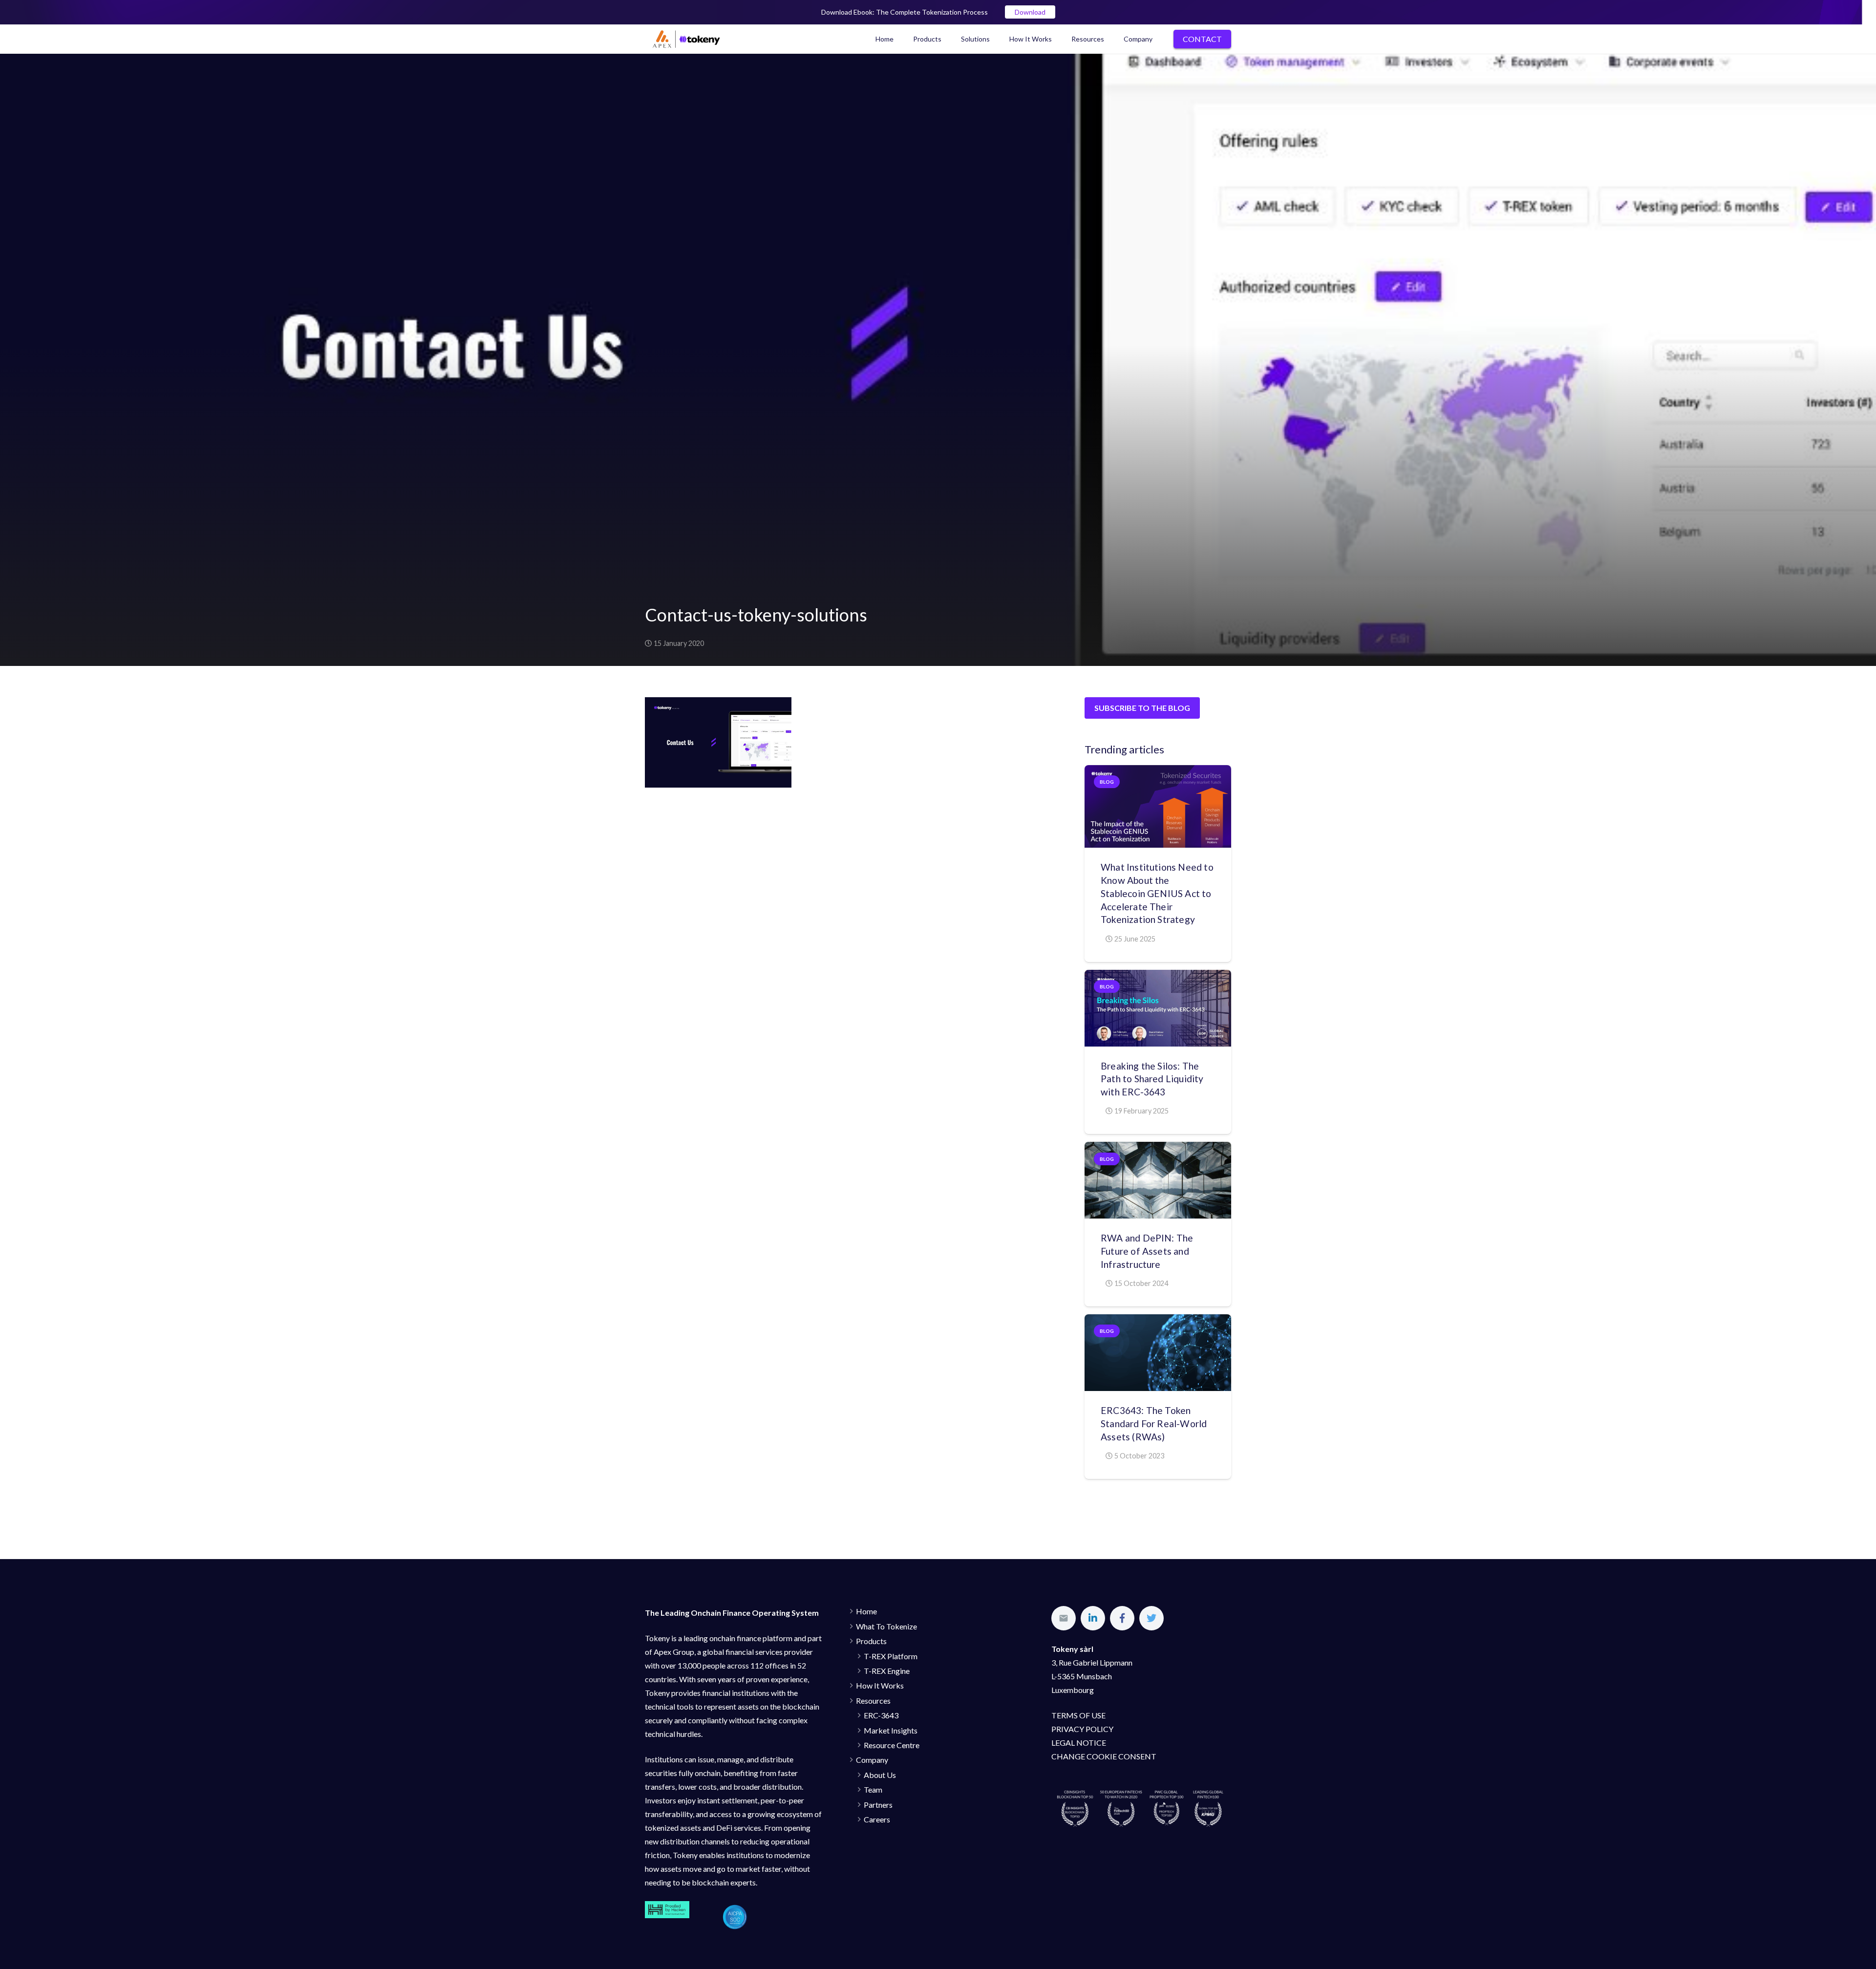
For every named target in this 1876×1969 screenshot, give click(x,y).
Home (866, 1611)
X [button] (1866, 10)
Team (873, 1789)
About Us (880, 1775)
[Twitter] (1151, 1618)
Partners (878, 1805)
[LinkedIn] (1093, 1618)
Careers (877, 1819)
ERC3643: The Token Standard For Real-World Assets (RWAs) (1154, 1423)
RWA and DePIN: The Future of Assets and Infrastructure (1147, 1251)
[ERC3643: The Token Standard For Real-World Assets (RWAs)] (1158, 1353)
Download (1030, 12)
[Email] (1064, 1618)
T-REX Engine (887, 1671)
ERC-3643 (881, 1715)
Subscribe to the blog (1142, 708)
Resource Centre (892, 1745)
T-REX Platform (891, 1656)
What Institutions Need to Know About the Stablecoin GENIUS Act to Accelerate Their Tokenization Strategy (1157, 893)
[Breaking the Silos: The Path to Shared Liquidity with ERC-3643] (1158, 1008)
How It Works (880, 1685)
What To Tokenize (886, 1626)
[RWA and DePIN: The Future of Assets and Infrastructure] (1158, 1180)
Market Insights (891, 1730)
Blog (1107, 782)
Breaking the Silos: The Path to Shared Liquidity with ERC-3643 (1152, 1079)
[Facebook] (1122, 1618)
